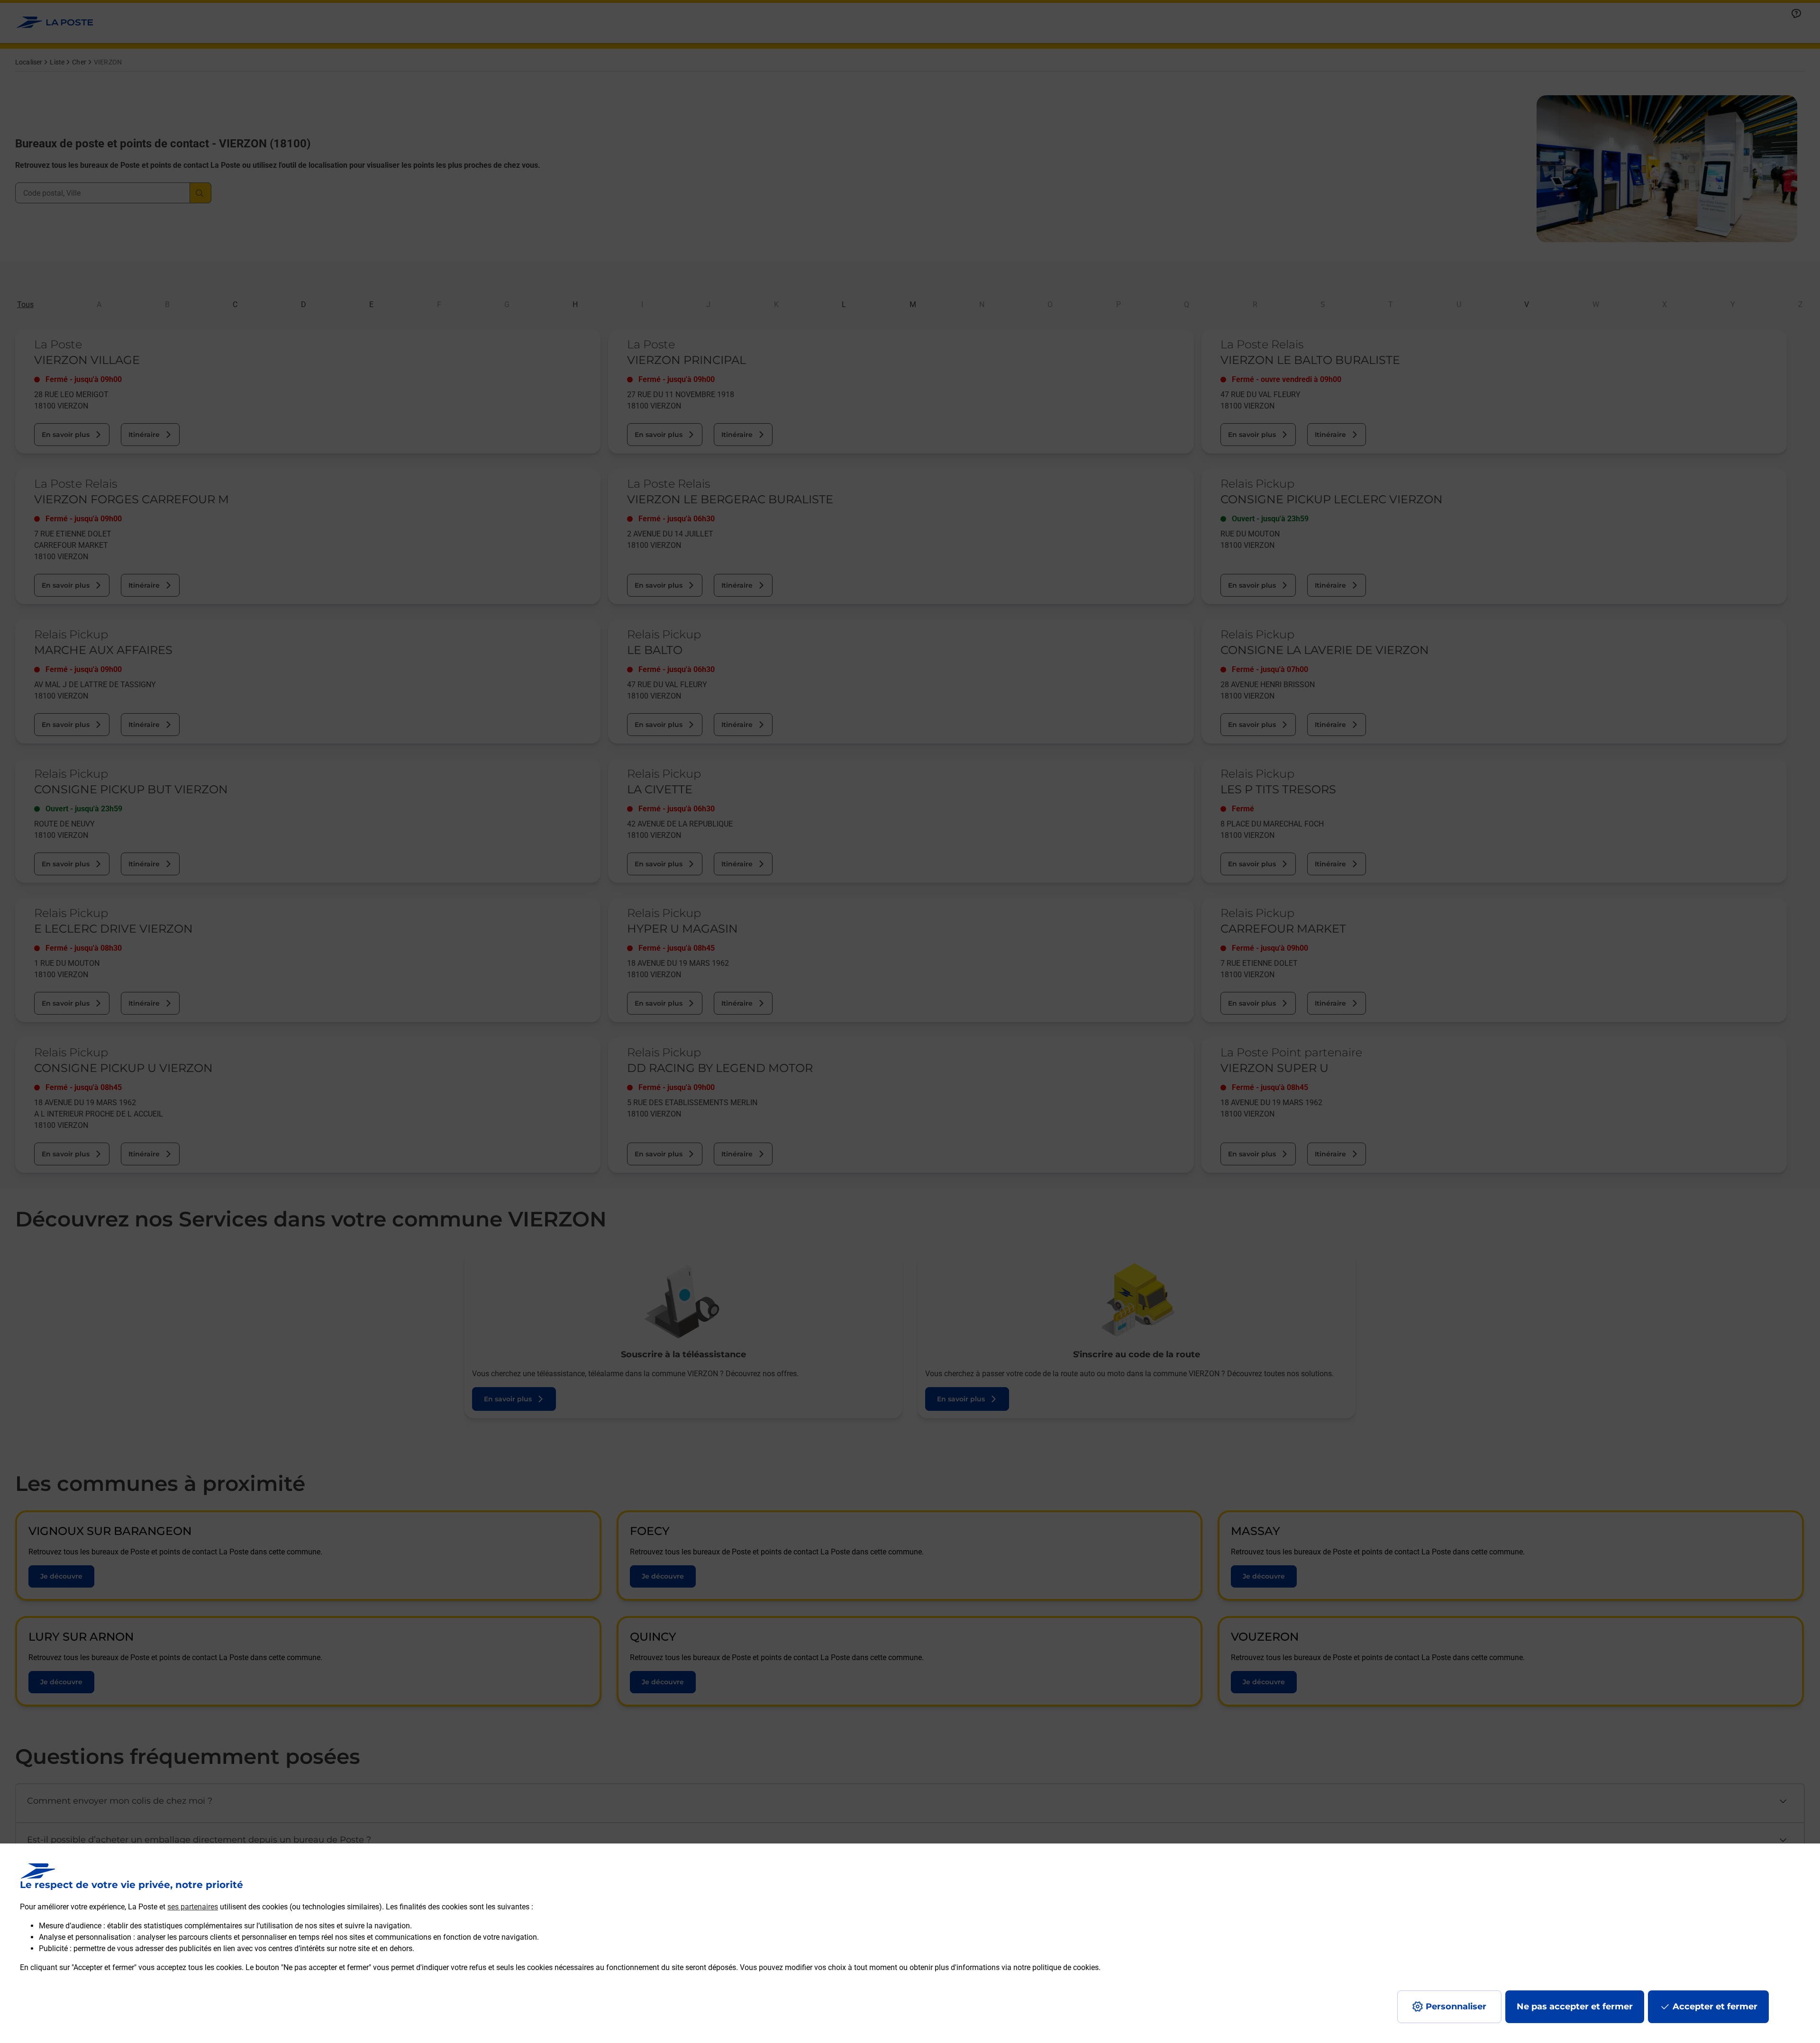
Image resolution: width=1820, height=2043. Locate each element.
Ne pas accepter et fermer (1575, 2007)
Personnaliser (1456, 2007)
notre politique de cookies (1056, 1967)
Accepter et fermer (1715, 2007)
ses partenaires (193, 1907)
